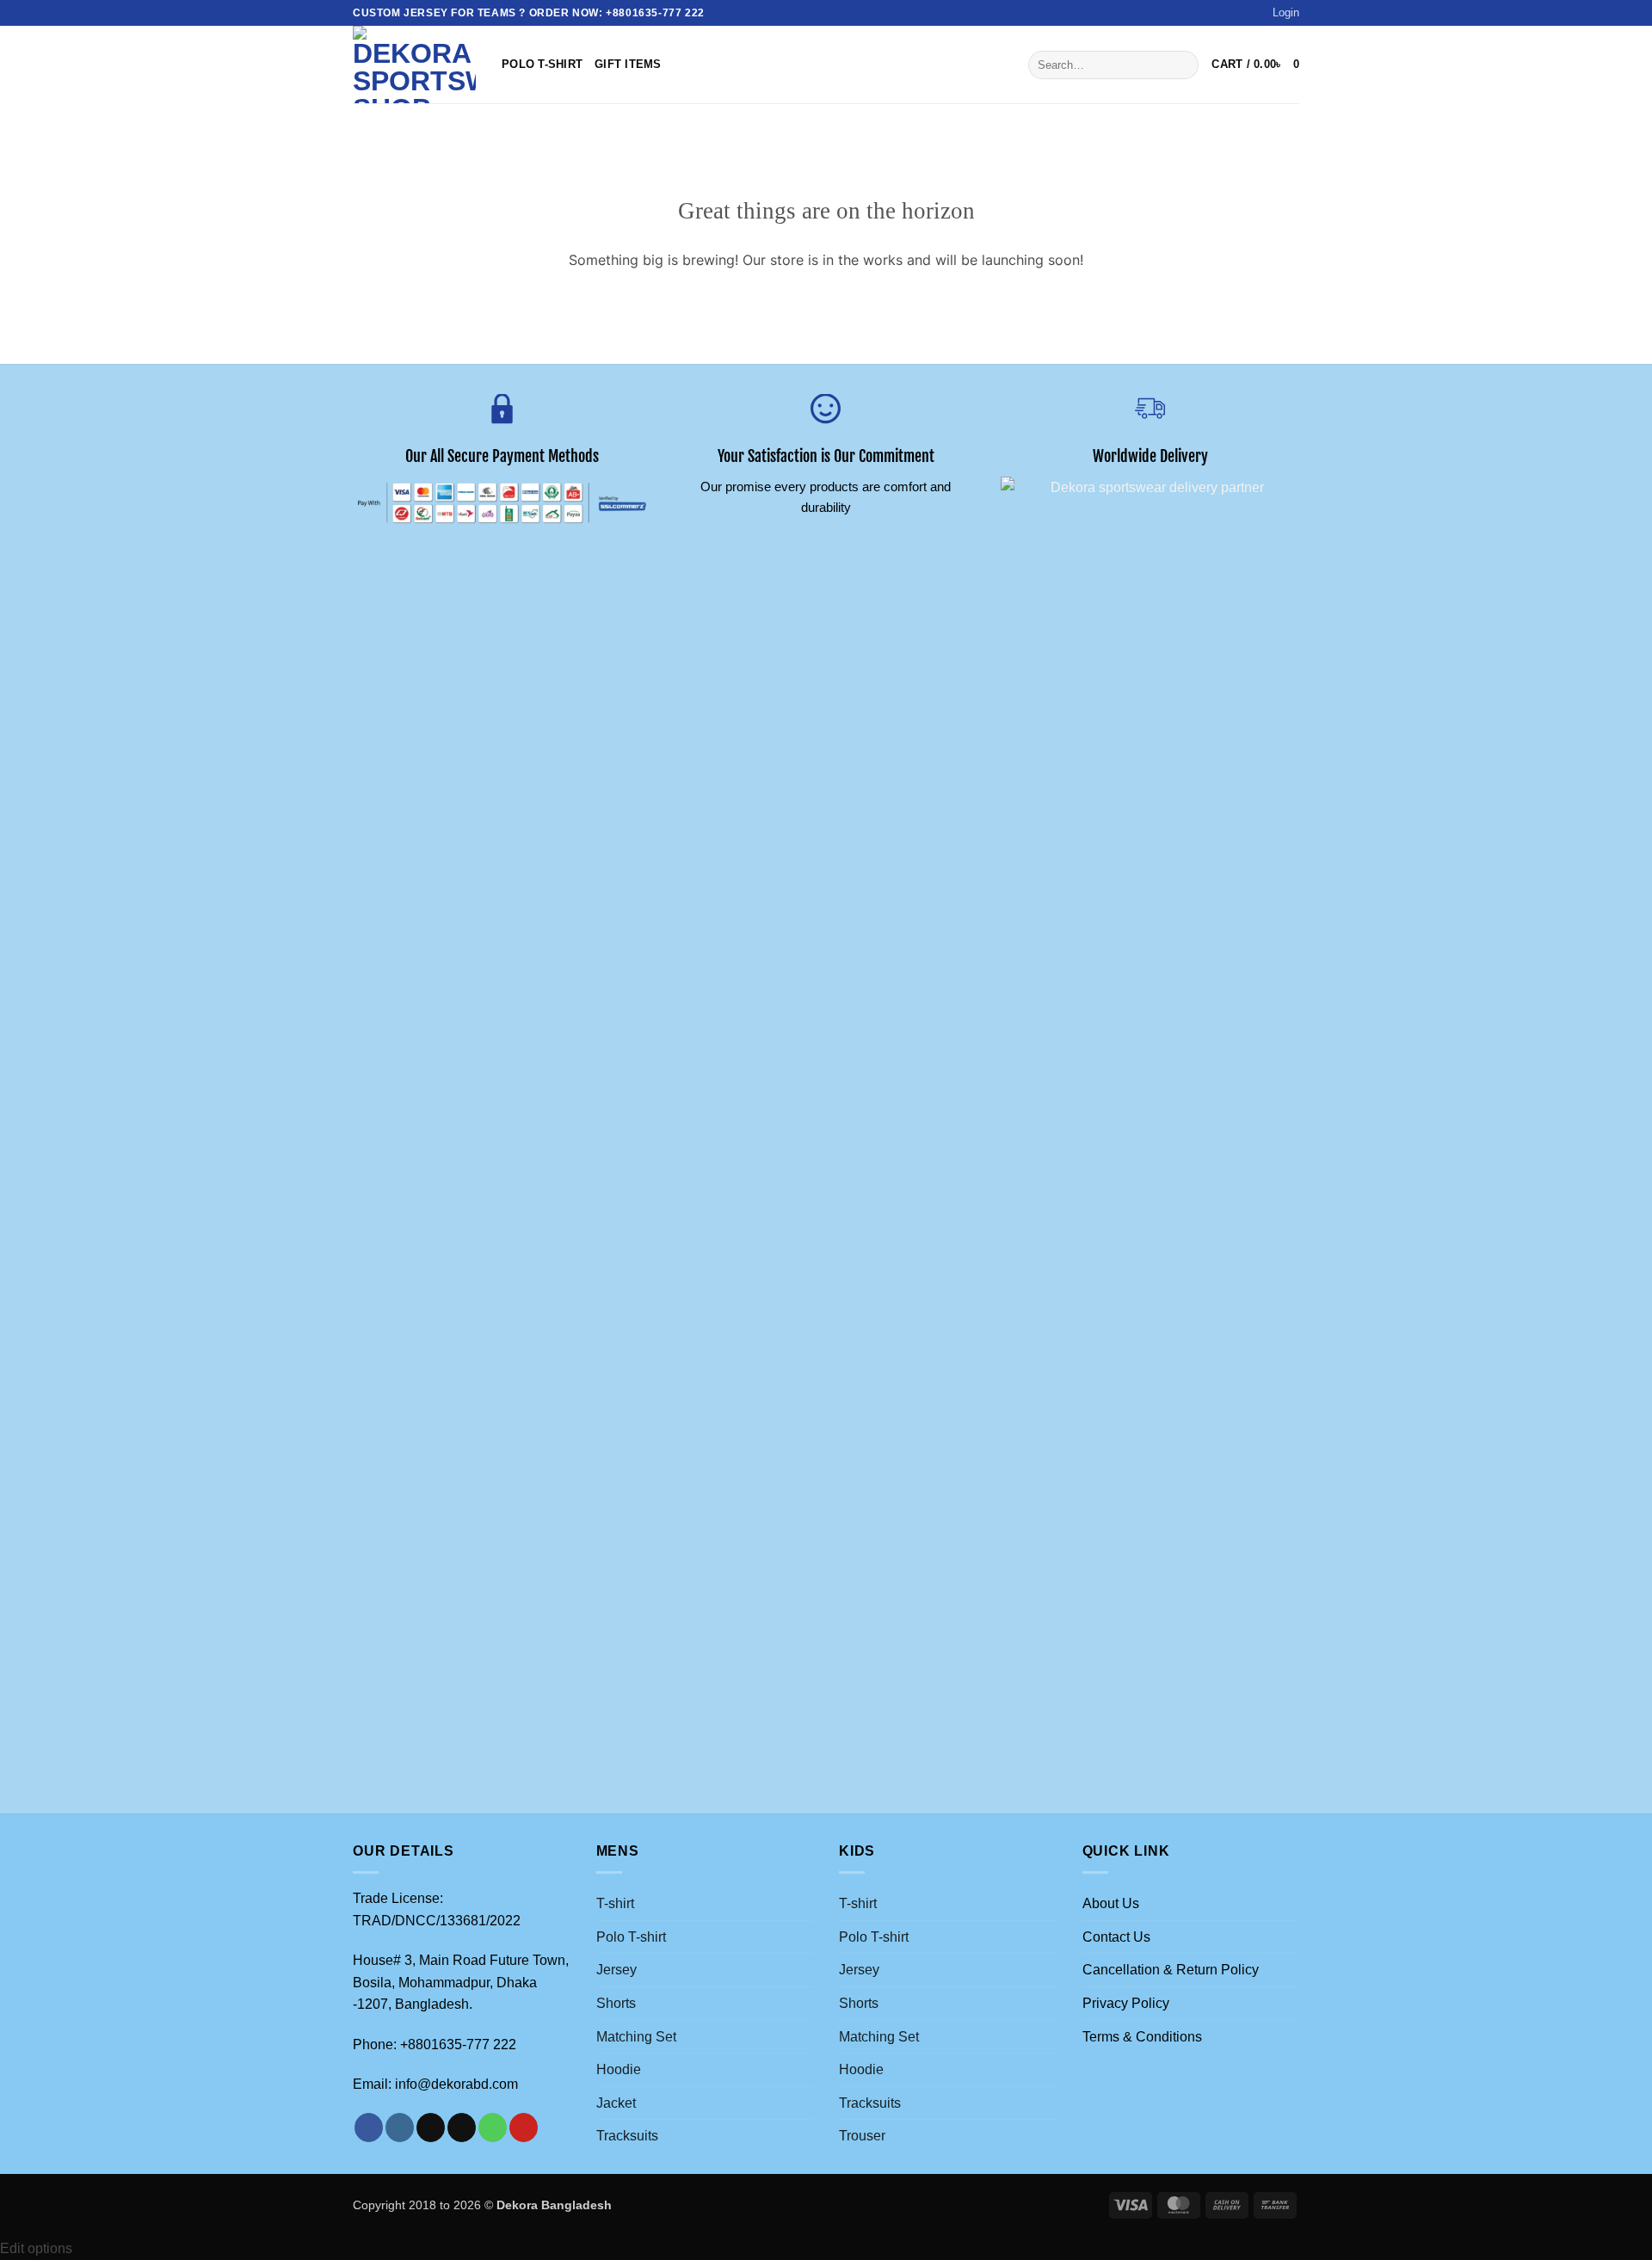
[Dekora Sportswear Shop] (414, 65)
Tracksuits (627, 2136)
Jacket (616, 2103)
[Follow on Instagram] (400, 2128)
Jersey (616, 1970)
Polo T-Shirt (542, 64)
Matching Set (636, 2037)
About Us (1111, 1903)
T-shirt (615, 1903)
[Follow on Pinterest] (524, 2128)
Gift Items (628, 64)
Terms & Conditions (1142, 2037)
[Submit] (1182, 65)
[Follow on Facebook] (369, 2128)
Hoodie (619, 2069)
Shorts (616, 2003)
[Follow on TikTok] (431, 2128)
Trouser (862, 2136)
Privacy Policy (1126, 2003)
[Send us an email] (462, 2128)
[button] (1286, 13)
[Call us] (493, 2128)
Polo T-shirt (631, 1937)
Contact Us (1116, 1937)
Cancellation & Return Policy (1171, 1970)
